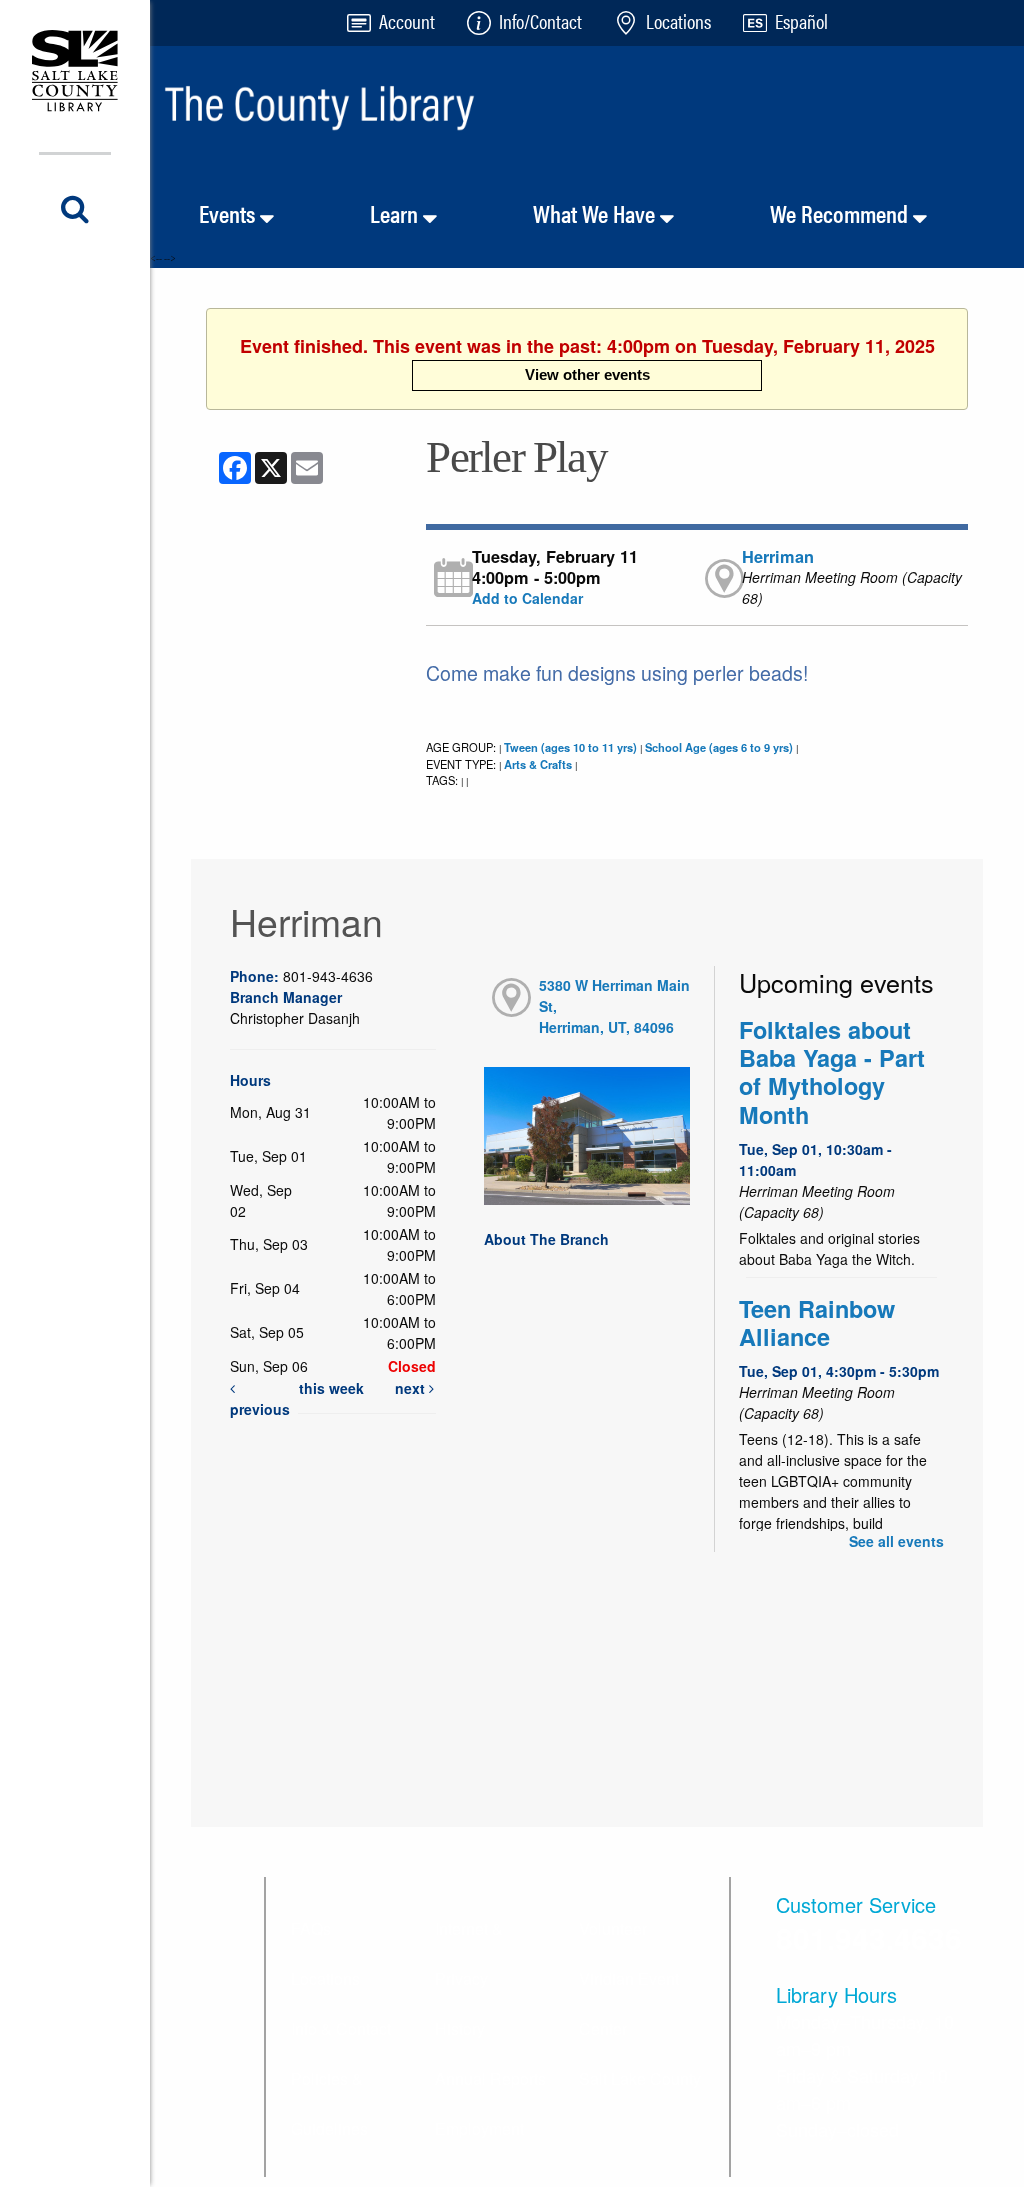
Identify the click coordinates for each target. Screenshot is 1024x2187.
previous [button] (260, 1409)
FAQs (311, 1928)
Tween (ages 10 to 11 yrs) (570, 747)
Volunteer (613, 1928)
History (460, 2028)
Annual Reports (490, 2078)
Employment (479, 2128)
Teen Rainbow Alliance (817, 1322)
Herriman (778, 556)
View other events (587, 374)
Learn (396, 213)
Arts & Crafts (538, 764)
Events (229, 213)
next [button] (412, 1388)
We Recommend (841, 213)
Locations (325, 1978)
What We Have (596, 213)
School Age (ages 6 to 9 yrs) (719, 747)
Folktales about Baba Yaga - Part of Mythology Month (832, 1072)
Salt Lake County (640, 2078)
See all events (896, 1541)
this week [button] (331, 1388)
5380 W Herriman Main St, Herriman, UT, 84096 (614, 1006)
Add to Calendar (527, 598)
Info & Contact (341, 2028)
